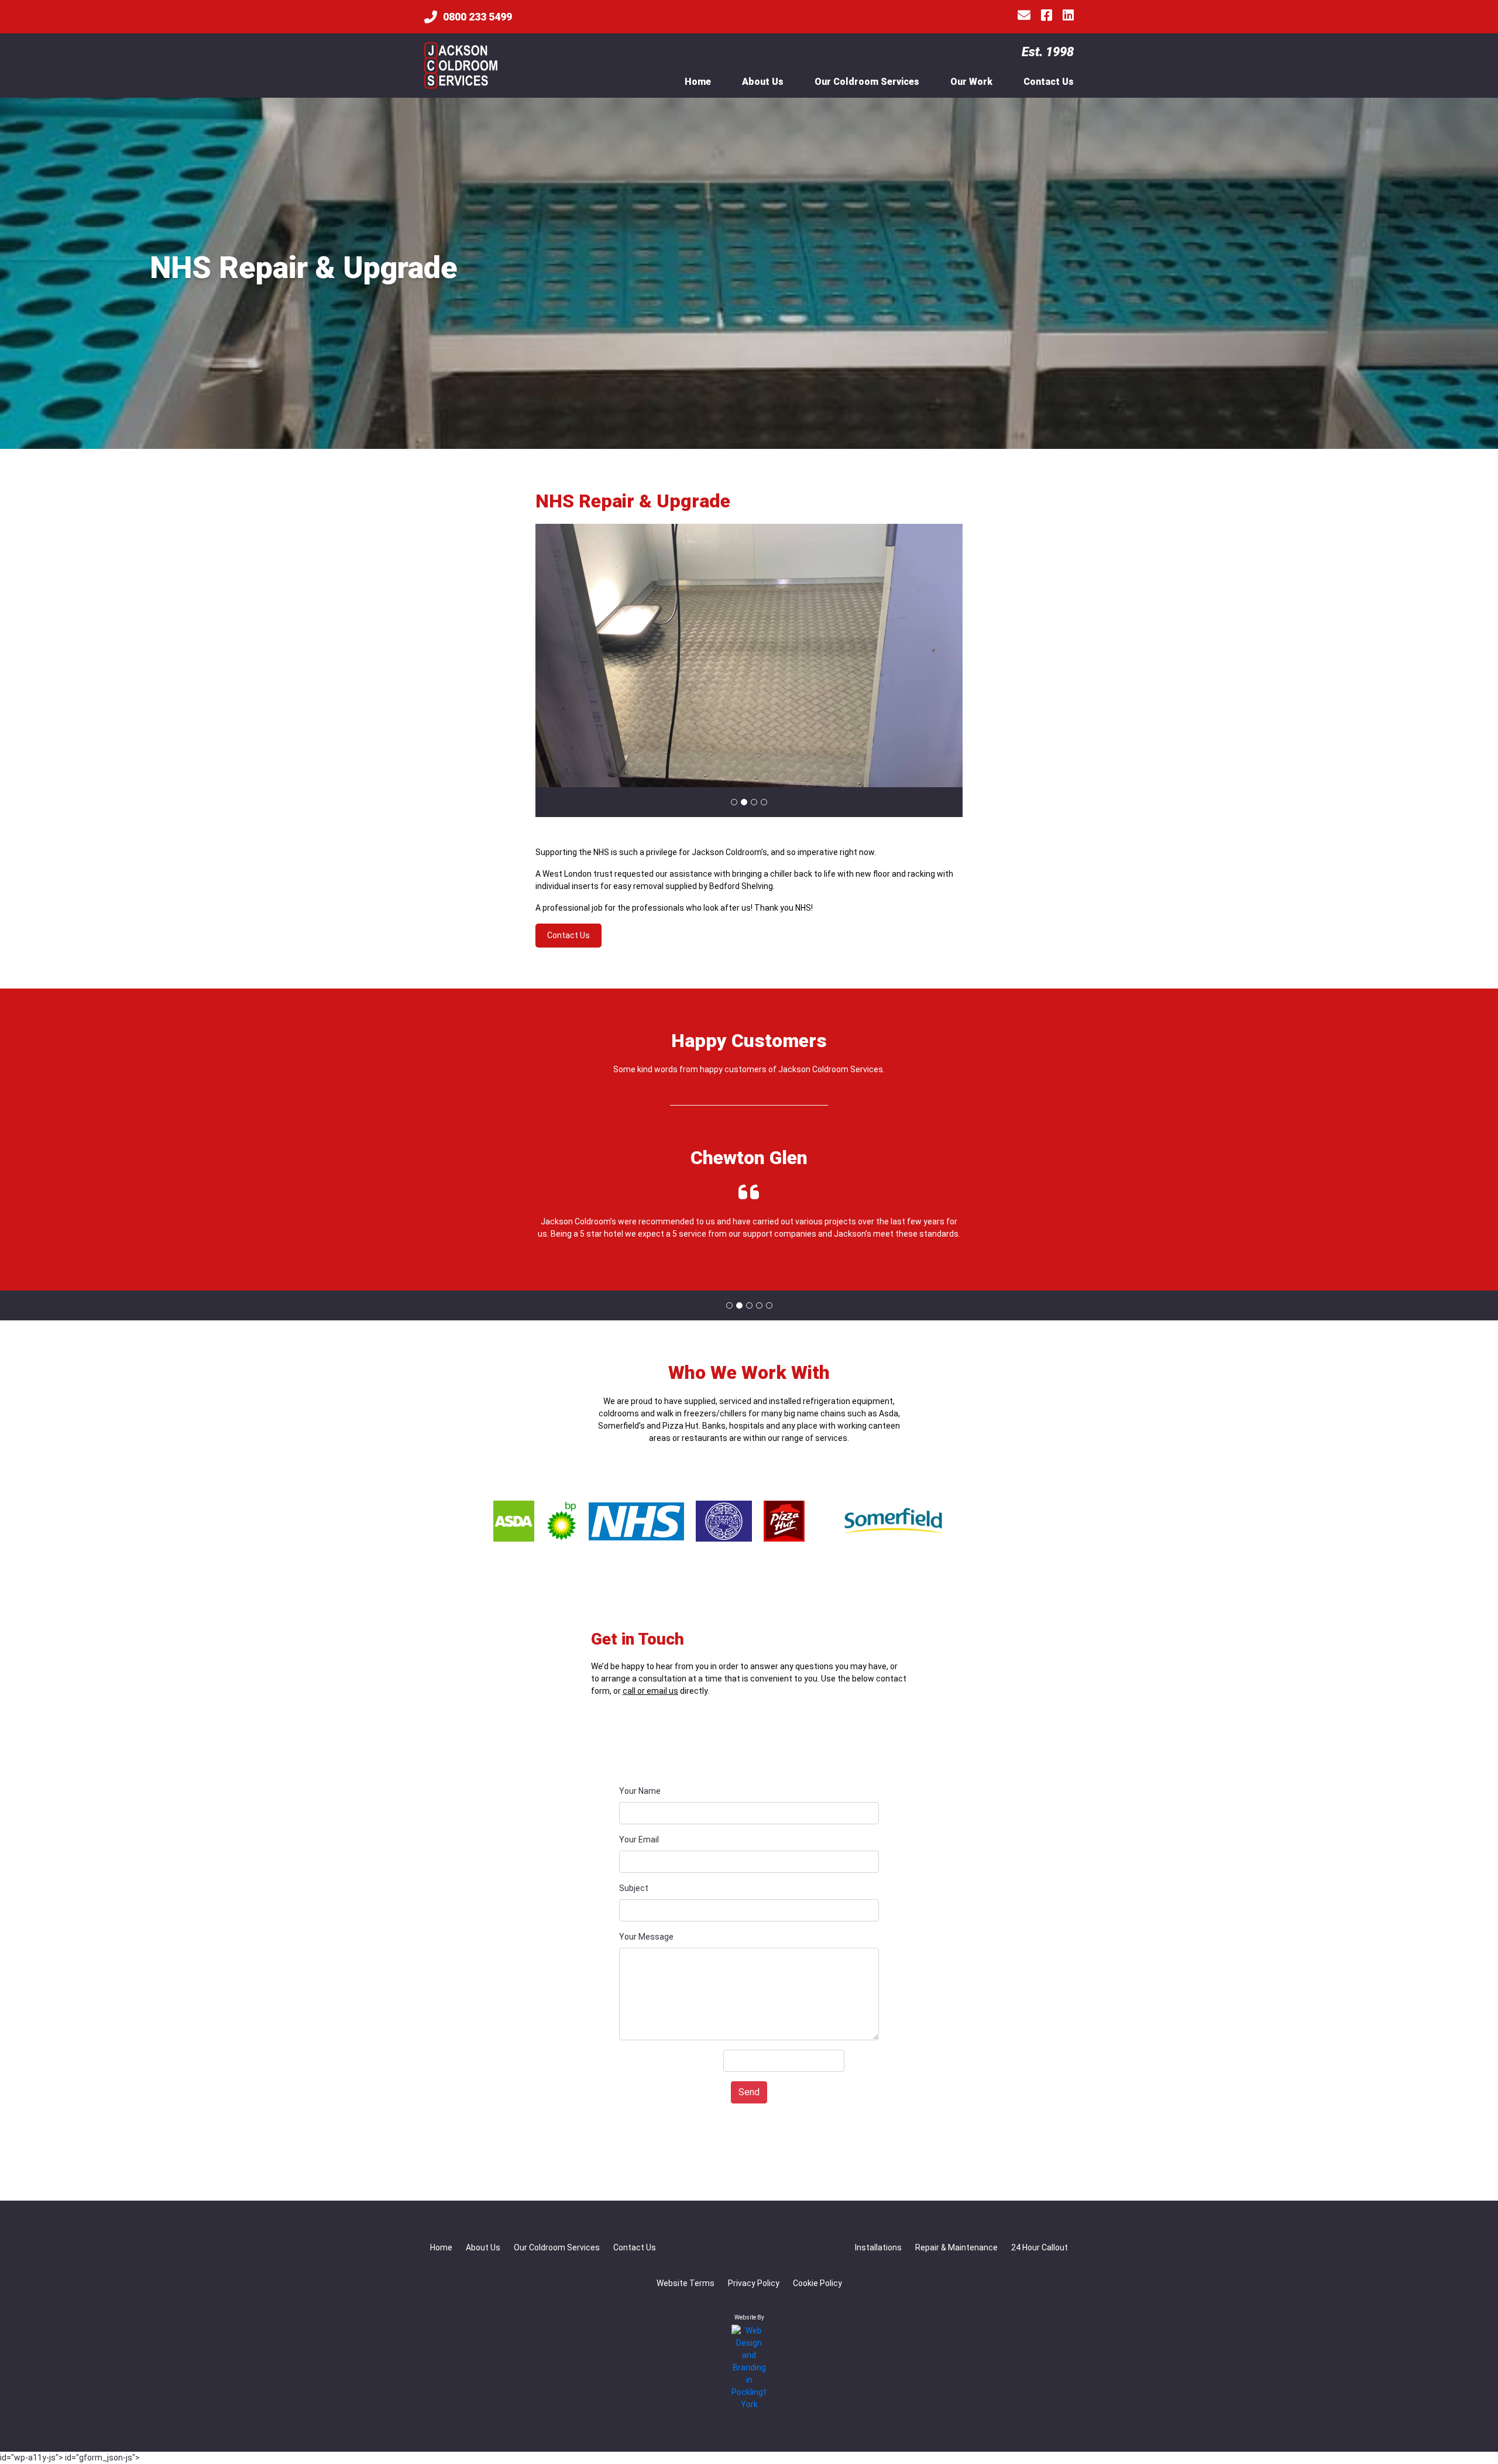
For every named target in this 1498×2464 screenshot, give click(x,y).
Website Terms (686, 2283)
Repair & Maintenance (956, 2247)
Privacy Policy (754, 2283)
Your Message (646, 1937)
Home (698, 82)
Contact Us (1049, 82)
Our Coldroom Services (867, 82)
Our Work (971, 82)
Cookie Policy (817, 2283)
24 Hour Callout (1040, 2247)
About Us (763, 82)
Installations (878, 2247)
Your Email (639, 1840)
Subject (634, 1888)
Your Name (640, 1791)
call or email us (650, 1691)
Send (749, 2092)
